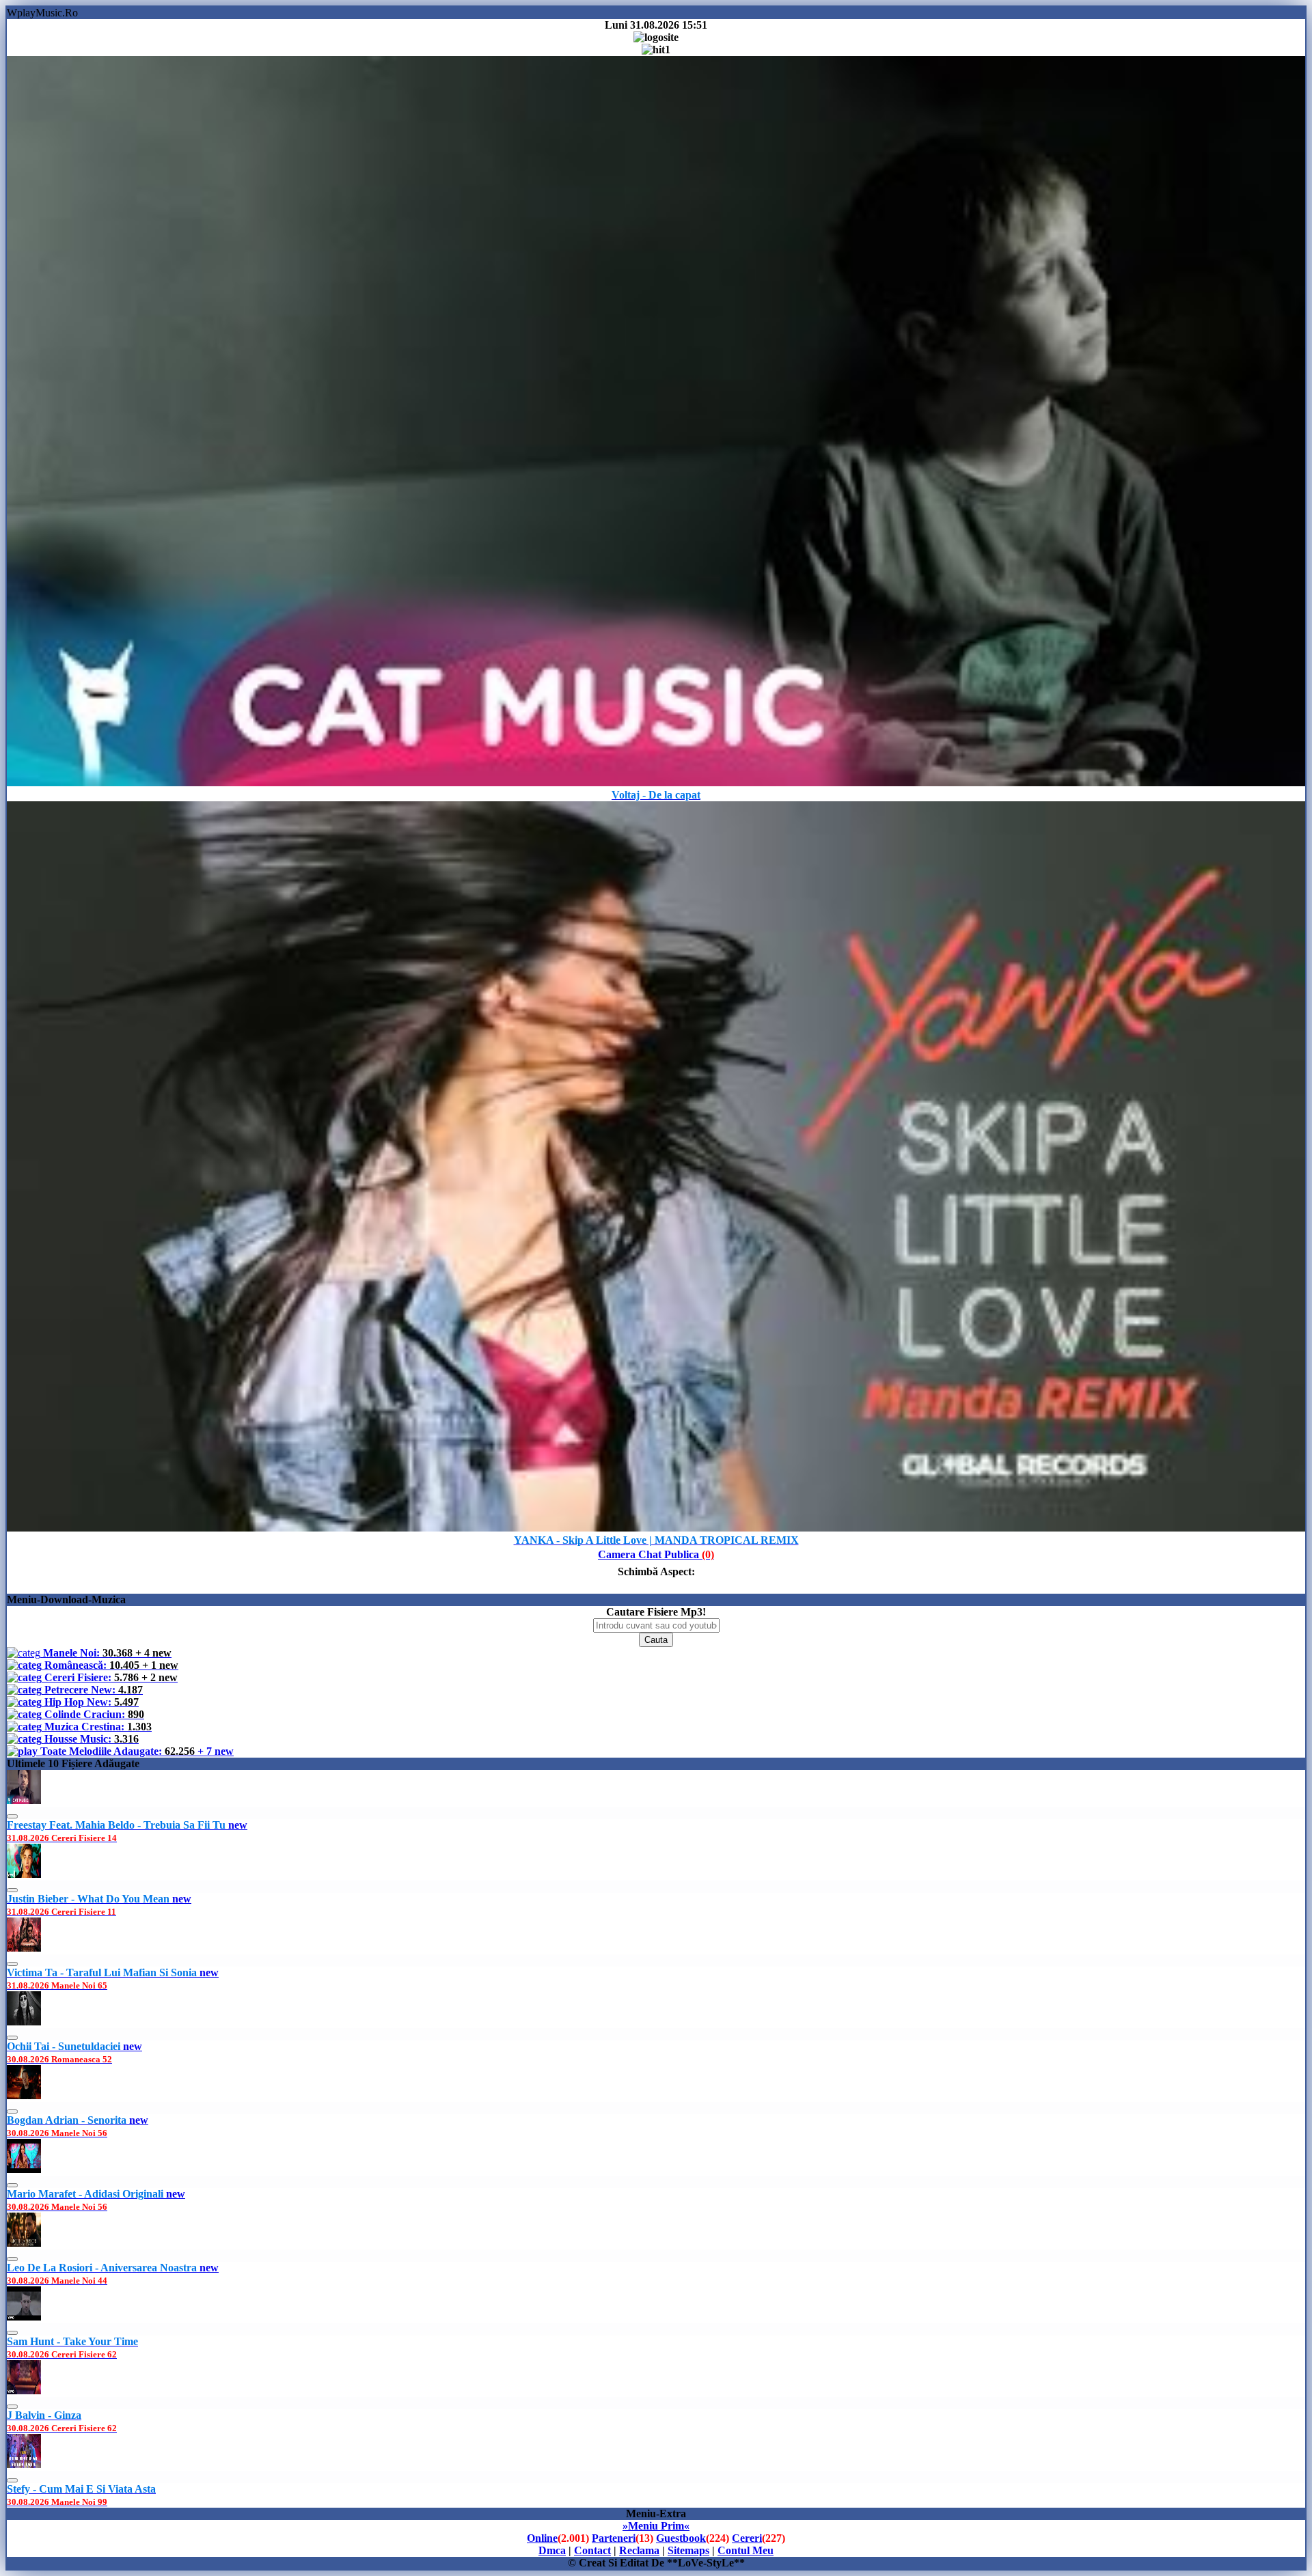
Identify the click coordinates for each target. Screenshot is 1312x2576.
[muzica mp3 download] (656, 1528)
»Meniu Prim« (656, 2526)
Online (542, 2538)
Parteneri (614, 2538)
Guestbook (681, 2538)
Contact (592, 2550)
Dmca (552, 2550)
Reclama (639, 2550)
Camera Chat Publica (656, 1554)
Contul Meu (746, 2550)
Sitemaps (688, 2550)
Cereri (747, 2538)
